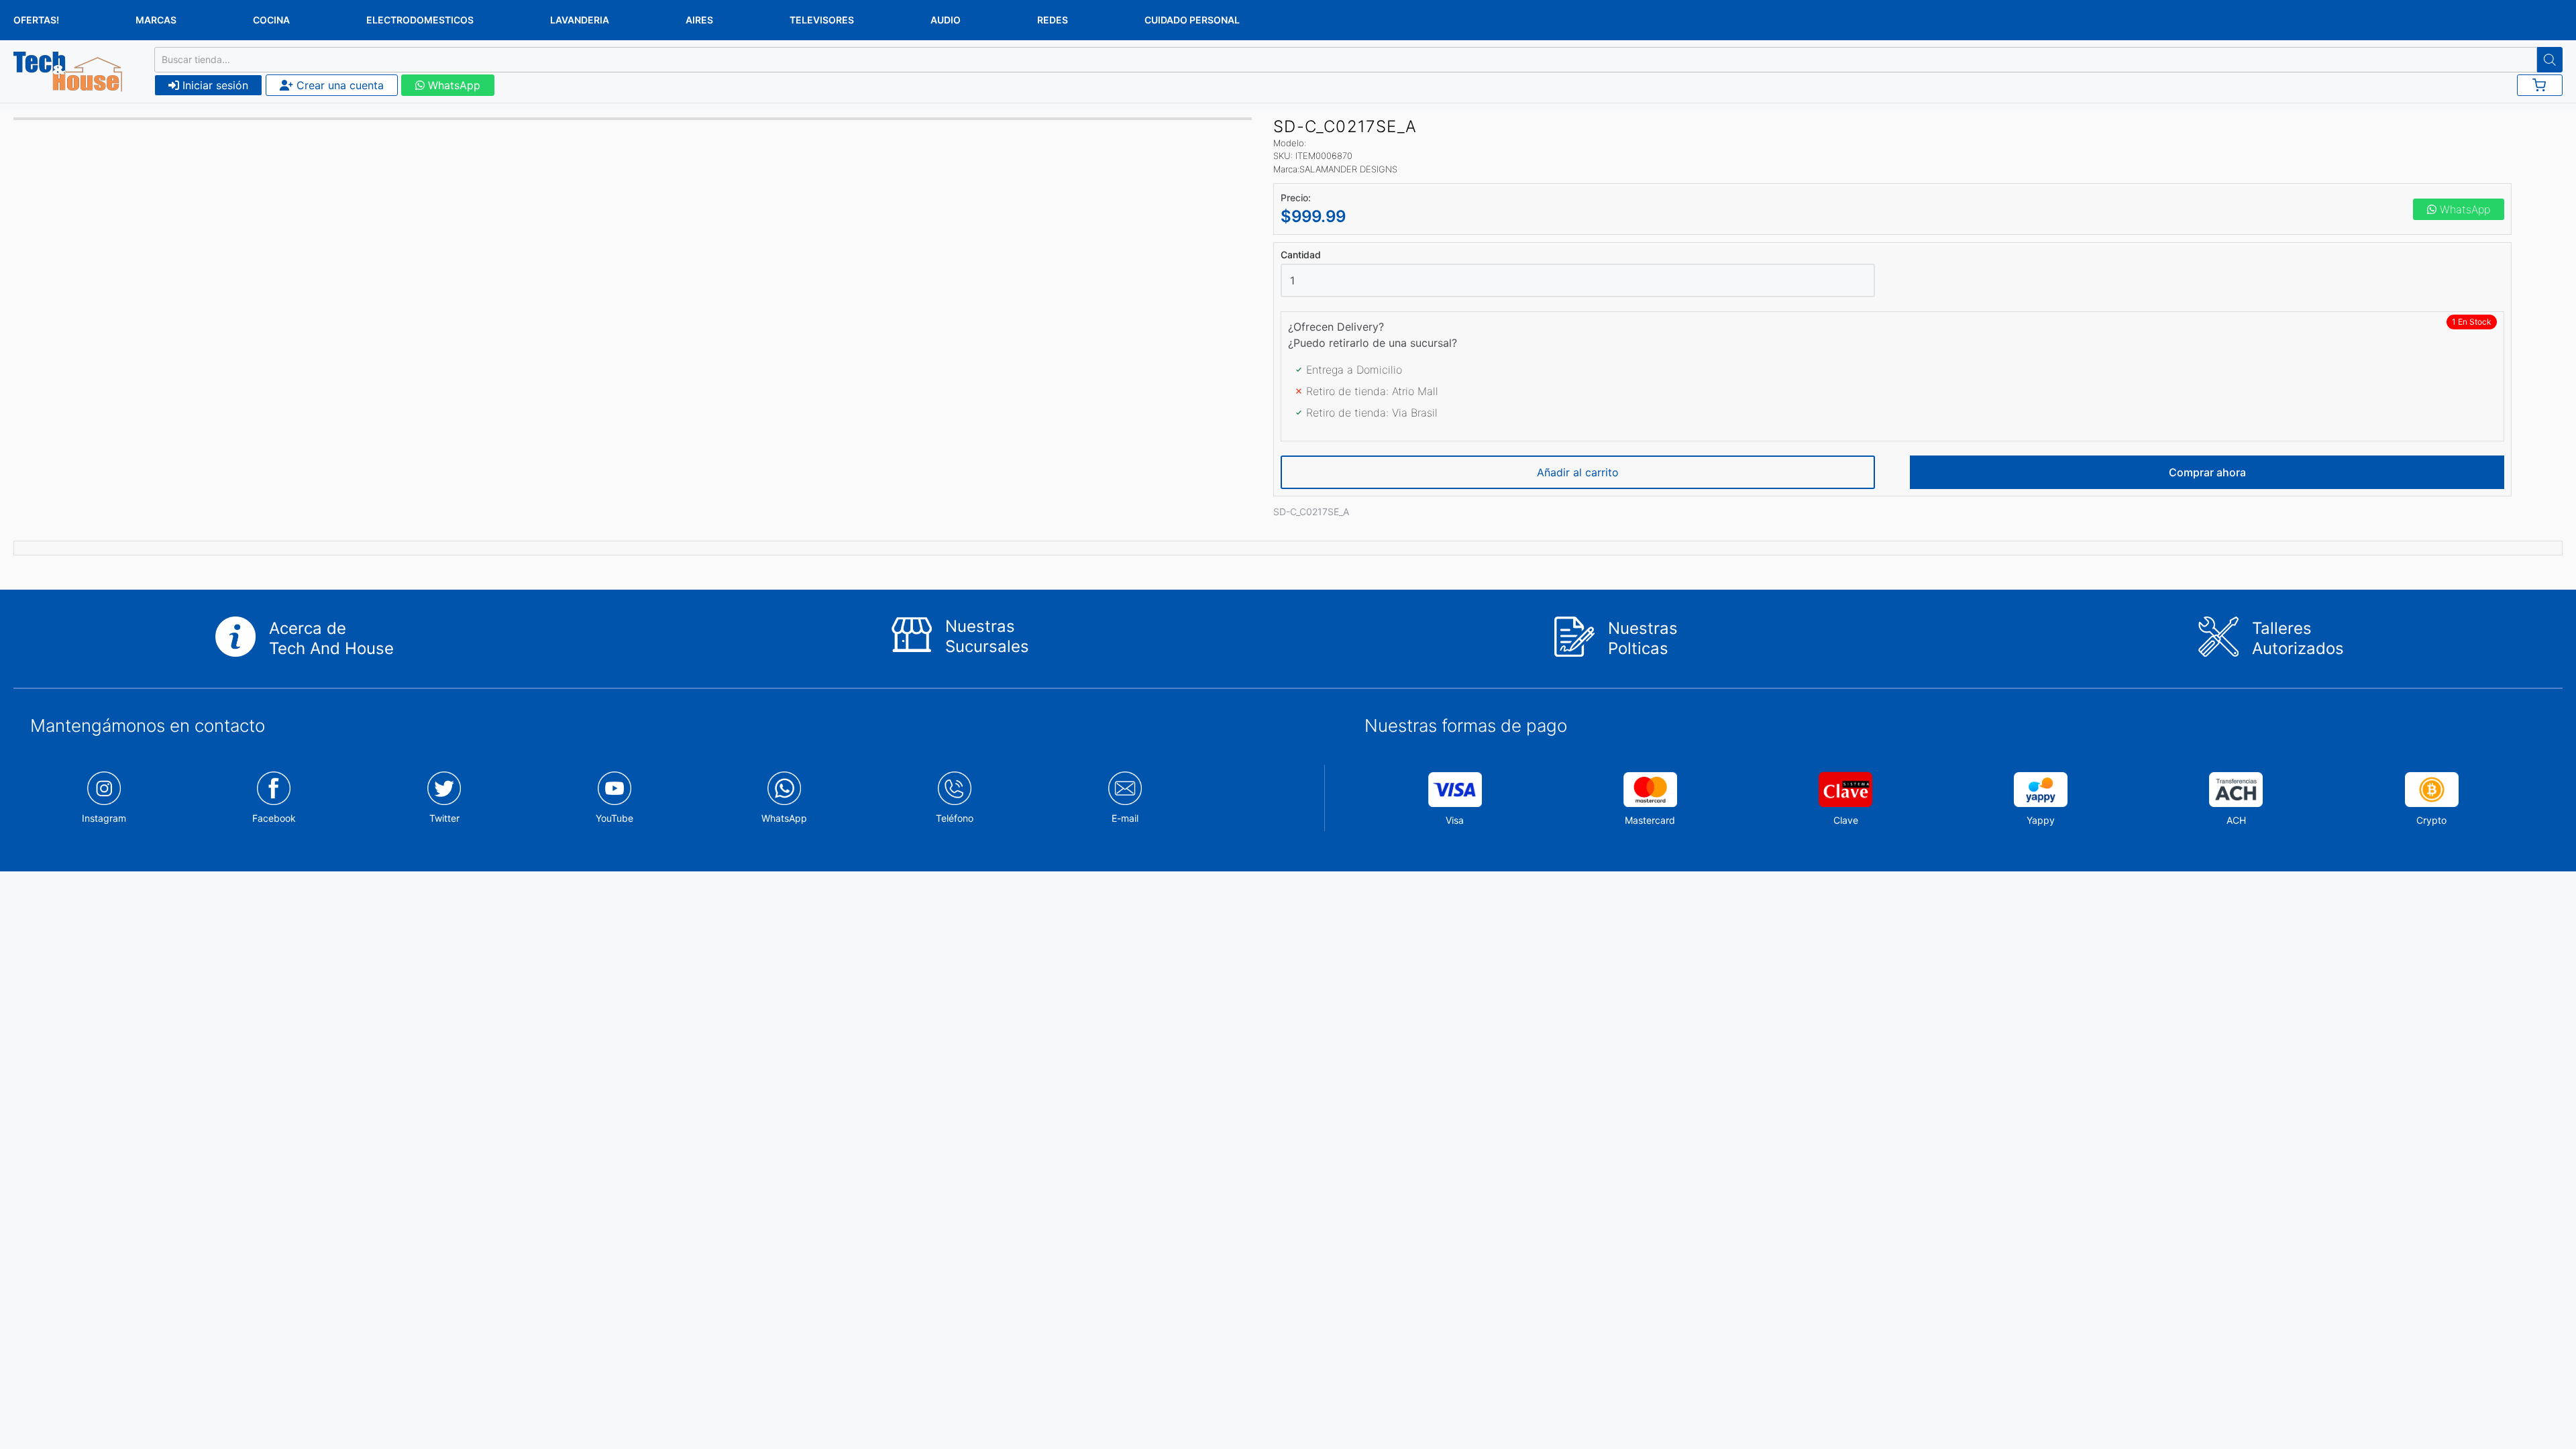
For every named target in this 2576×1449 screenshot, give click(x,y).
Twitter (444, 818)
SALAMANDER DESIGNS (1348, 169)
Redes (1053, 20)
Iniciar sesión (214, 85)
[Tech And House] (68, 72)
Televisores (822, 20)
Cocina (271, 20)
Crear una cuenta (338, 85)
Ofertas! (36, 20)
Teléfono (955, 818)
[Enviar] (2550, 60)
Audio (946, 20)
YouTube (614, 818)
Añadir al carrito (1578, 472)
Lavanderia (580, 20)
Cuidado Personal (1192, 20)
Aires (699, 20)
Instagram (104, 818)
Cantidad (1301, 255)
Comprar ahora (2207, 472)
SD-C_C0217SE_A (1311, 512)
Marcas (156, 20)
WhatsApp (452, 85)
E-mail (1125, 818)
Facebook (274, 818)
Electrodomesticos (420, 20)
